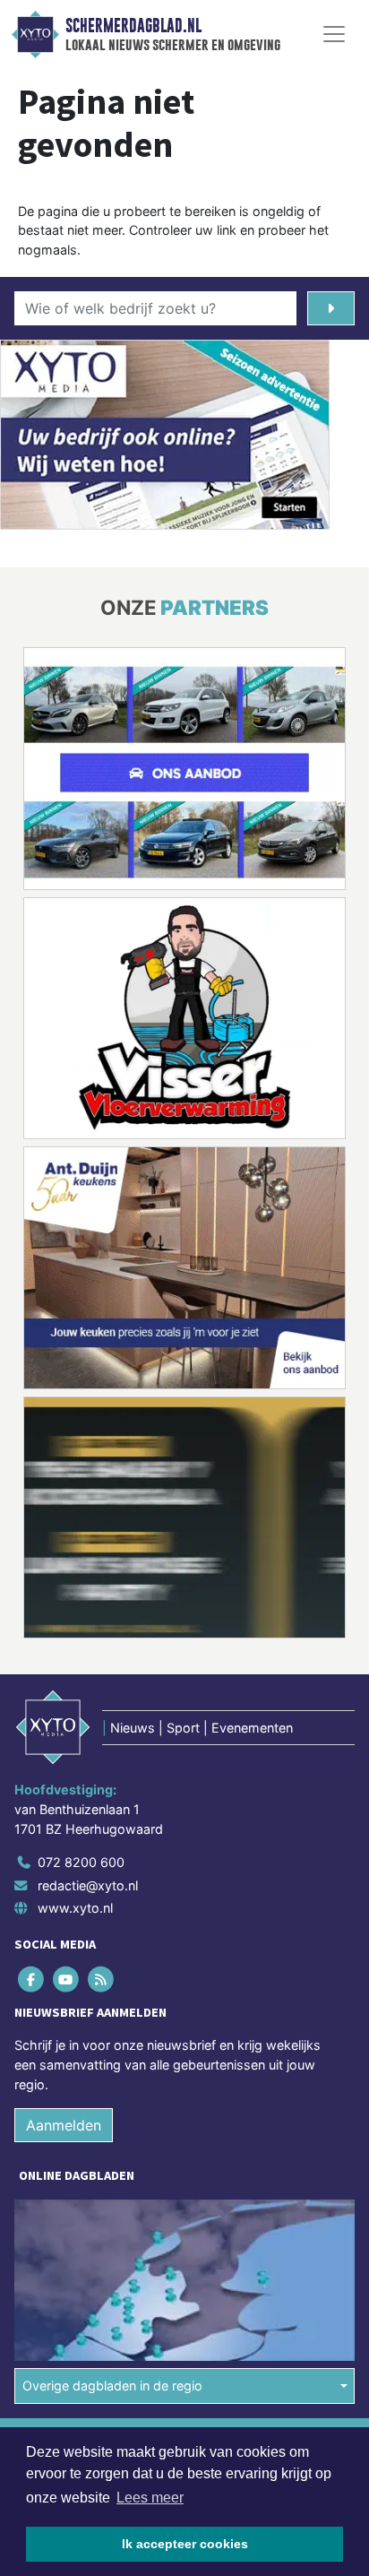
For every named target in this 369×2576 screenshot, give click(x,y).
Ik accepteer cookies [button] (185, 2544)
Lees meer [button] (150, 2498)
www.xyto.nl (75, 1908)
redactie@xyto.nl (88, 1885)
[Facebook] (32, 1980)
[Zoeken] (331, 308)
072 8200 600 (81, 1862)
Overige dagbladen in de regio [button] (112, 2386)
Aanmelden (64, 2125)
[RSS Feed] (102, 1980)
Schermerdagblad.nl (133, 26)
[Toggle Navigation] (334, 34)
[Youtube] (67, 1980)
